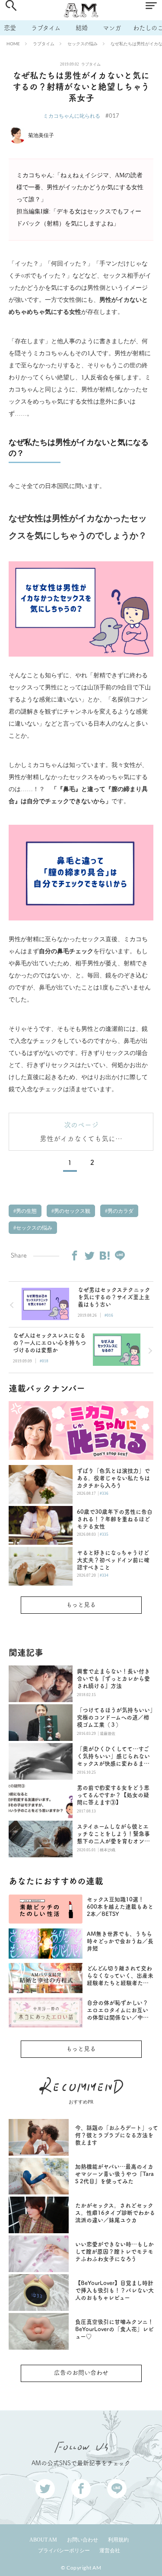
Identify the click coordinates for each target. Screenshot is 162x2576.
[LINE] (120, 1255)
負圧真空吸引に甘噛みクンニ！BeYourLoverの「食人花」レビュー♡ (114, 2329)
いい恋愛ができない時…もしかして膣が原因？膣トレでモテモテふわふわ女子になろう (114, 2252)
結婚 (82, 28)
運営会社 (110, 2551)
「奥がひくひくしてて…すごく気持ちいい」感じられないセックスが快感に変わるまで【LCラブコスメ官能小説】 (113, 1757)
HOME (13, 44)
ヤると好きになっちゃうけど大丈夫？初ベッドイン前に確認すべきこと (113, 1560)
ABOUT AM (43, 2540)
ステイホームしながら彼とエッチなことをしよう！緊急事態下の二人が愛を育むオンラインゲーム (113, 1834)
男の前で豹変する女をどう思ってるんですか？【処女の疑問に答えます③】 (113, 1795)
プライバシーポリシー (64, 2551)
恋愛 (10, 28)
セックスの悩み (83, 44)
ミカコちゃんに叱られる (72, 116)
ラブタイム (46, 28)
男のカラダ (120, 1211)
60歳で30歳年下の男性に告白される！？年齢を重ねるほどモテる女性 (115, 1519)
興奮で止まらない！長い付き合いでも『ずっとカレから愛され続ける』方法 (113, 1679)
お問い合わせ (83, 2540)
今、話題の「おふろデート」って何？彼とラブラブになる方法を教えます (117, 2135)
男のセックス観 (71, 1211)
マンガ (112, 28)
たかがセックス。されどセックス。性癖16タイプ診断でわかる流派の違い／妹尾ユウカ (115, 2213)
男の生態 (26, 1211)
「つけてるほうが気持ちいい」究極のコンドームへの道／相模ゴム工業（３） (115, 1717)
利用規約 (118, 2540)
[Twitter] (89, 1255)
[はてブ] (105, 1255)
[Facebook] (74, 1255)
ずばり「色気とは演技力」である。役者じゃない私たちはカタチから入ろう (113, 1478)
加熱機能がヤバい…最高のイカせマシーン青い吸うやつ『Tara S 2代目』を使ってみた (114, 2174)
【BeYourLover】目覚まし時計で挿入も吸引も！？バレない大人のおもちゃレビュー (114, 2290)
